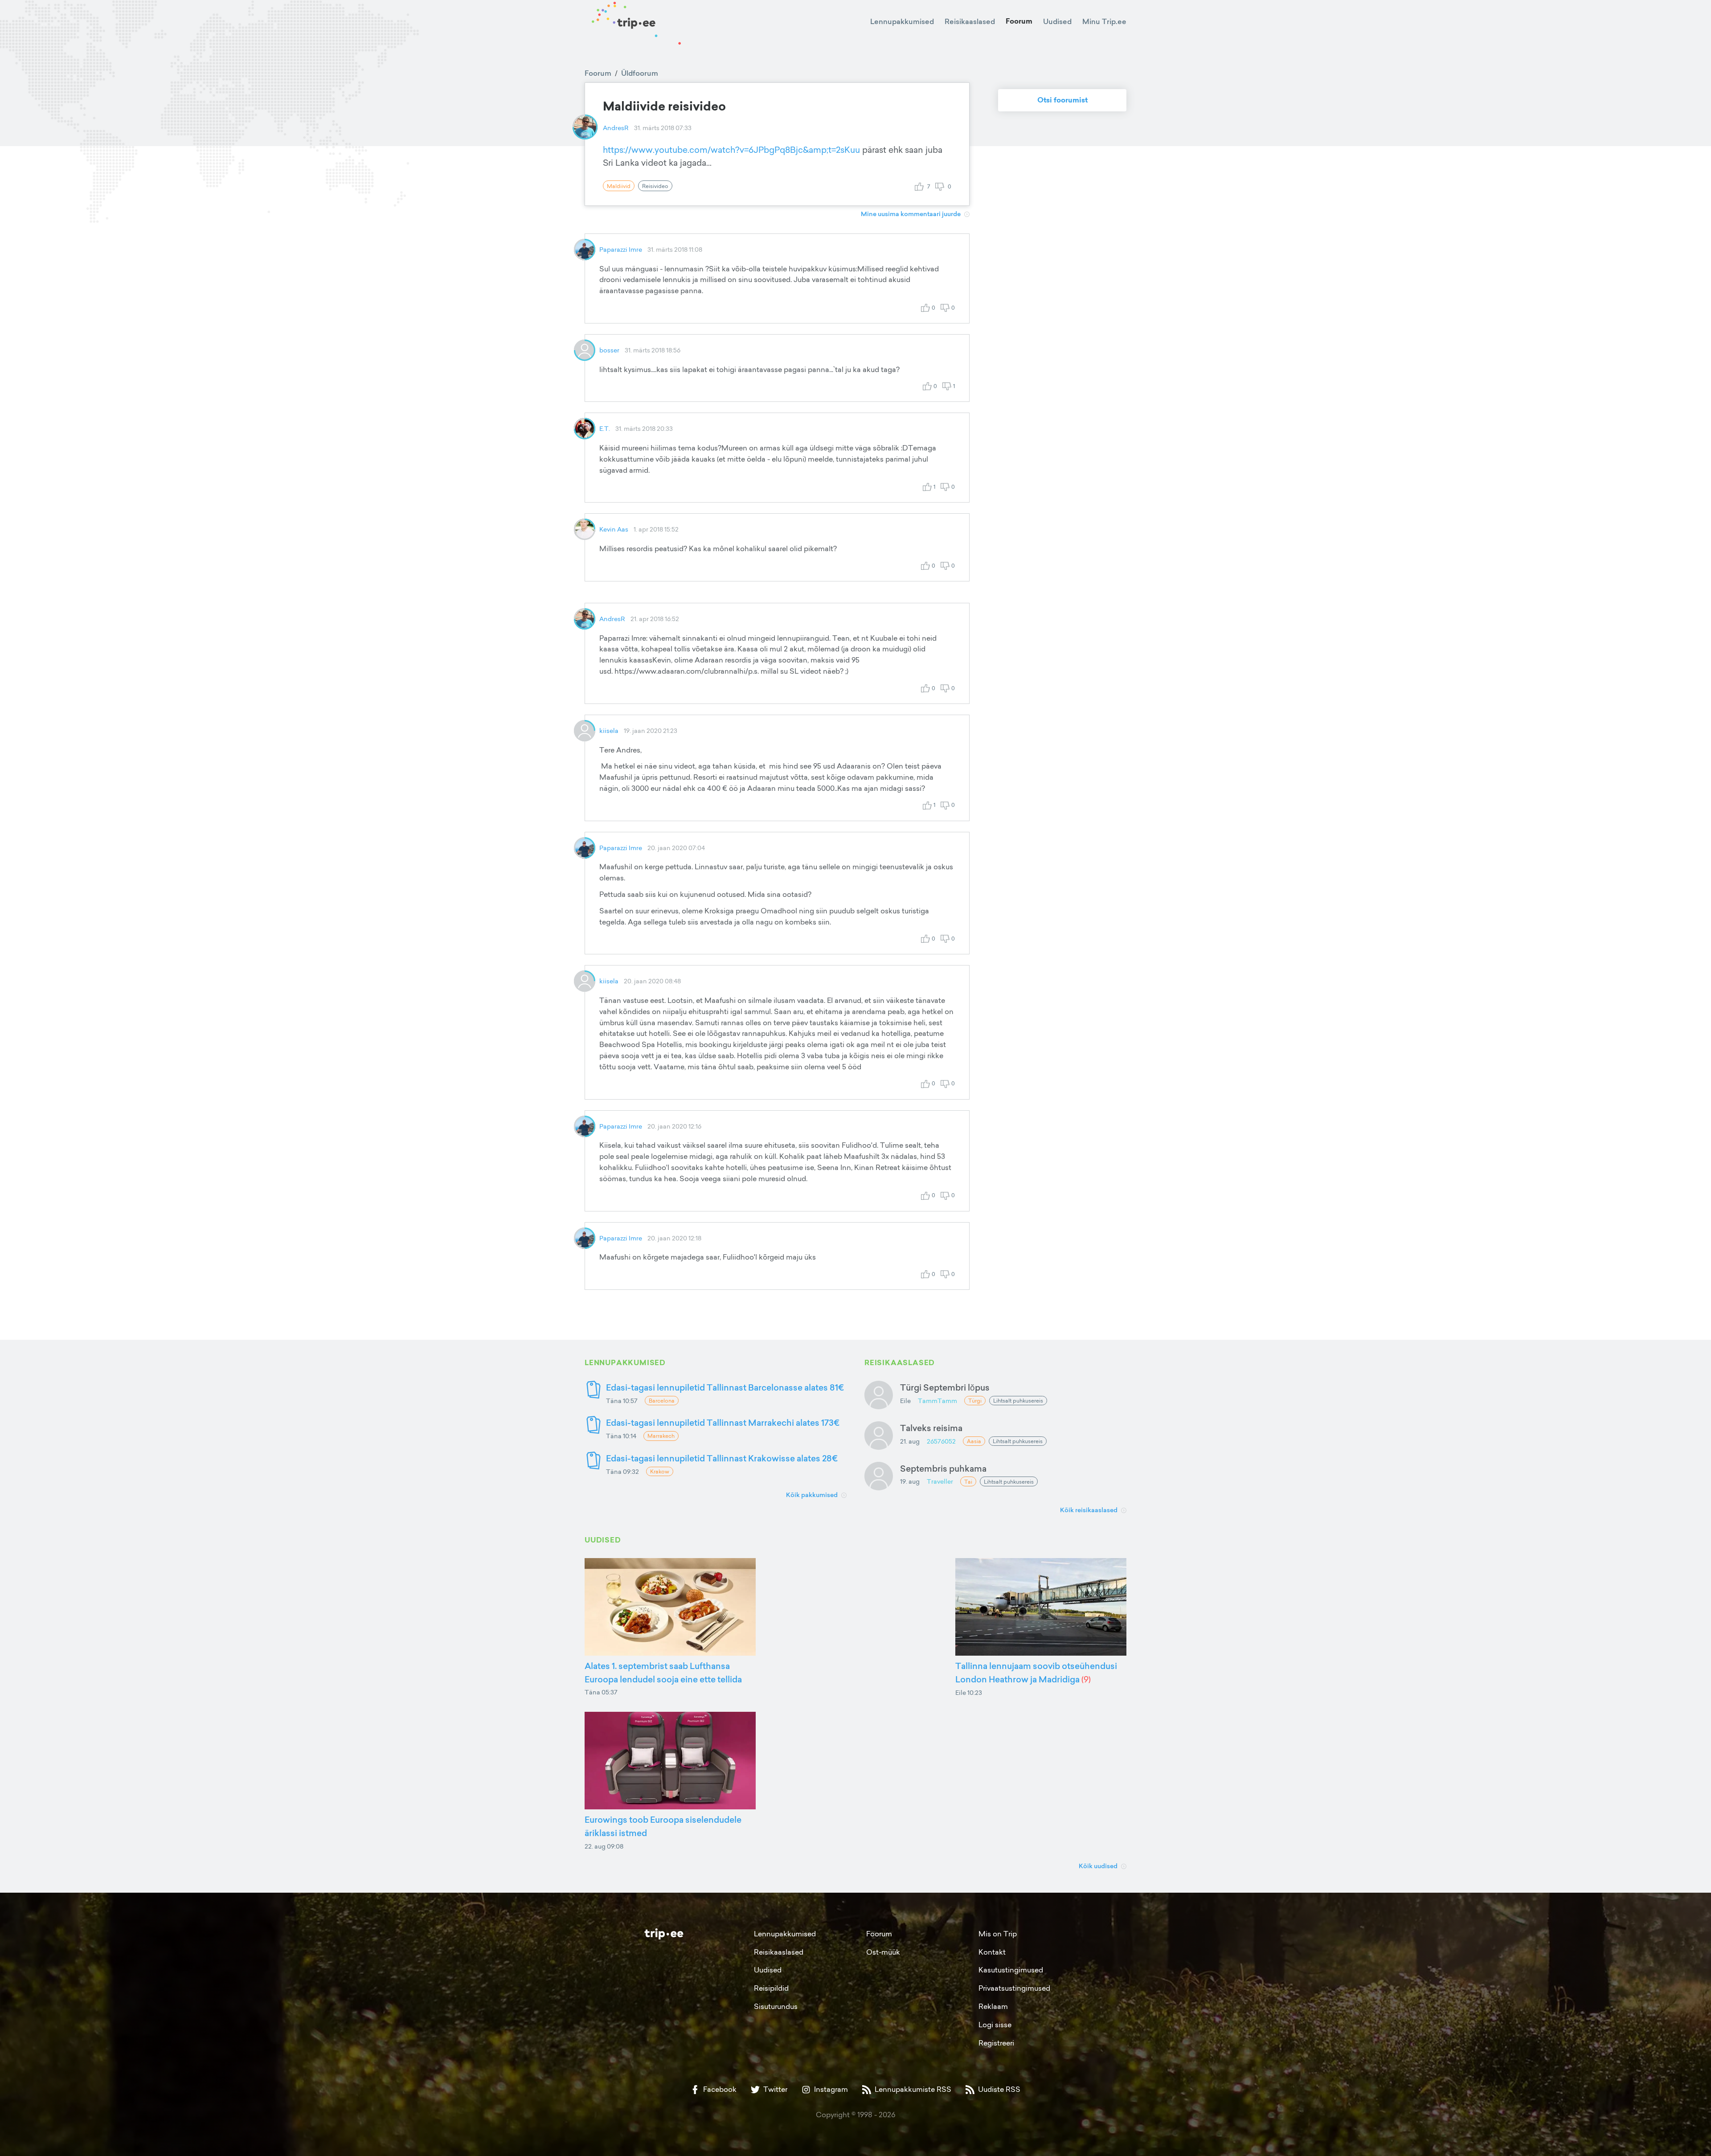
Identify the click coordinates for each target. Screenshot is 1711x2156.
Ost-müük (883, 1952)
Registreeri (996, 2043)
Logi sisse (995, 2025)
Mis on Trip (998, 1934)
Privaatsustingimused (1014, 1988)
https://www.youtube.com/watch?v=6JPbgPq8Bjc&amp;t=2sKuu (731, 150)
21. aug (910, 1441)
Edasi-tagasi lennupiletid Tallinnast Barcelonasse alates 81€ (725, 1387)
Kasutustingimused (1011, 1970)
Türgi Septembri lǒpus (945, 1387)
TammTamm (937, 1401)
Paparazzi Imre (621, 249)
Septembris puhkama (943, 1468)
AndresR (616, 128)
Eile (905, 1401)
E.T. (605, 428)
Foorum (1019, 21)
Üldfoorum (640, 73)
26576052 (941, 1441)
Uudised (1057, 21)
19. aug (910, 1481)
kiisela (609, 730)
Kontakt (992, 1952)
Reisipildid (771, 1988)
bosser (609, 350)
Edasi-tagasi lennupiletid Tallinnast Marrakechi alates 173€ (723, 1422)
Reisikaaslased (970, 21)
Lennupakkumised (902, 21)
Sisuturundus (776, 2006)
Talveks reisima (931, 1428)
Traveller (940, 1481)
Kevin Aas (614, 529)
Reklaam (993, 2006)
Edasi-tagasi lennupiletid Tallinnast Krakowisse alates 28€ (722, 1458)
